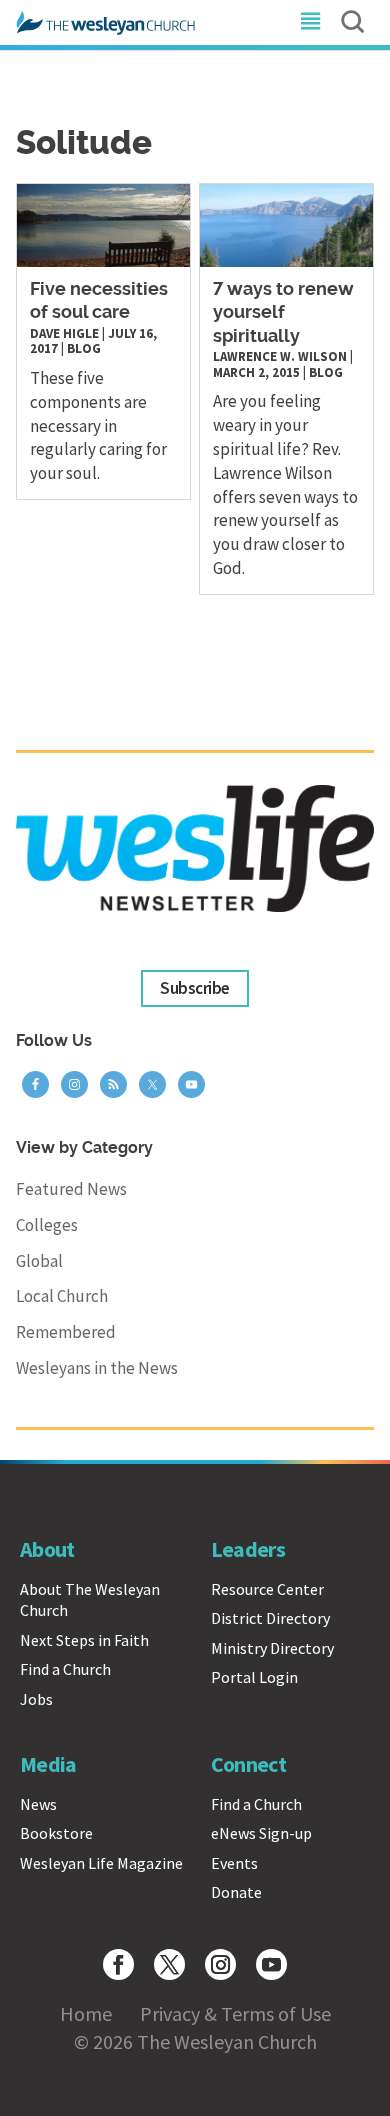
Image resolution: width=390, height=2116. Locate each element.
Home (86, 2013)
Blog (84, 348)
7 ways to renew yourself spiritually (283, 313)
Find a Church (65, 1669)
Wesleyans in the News (97, 1368)
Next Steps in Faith (84, 1640)
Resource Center (267, 1589)
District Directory (270, 1618)
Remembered (66, 1332)
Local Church (62, 1296)
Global (39, 1261)
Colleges (47, 1225)
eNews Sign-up (261, 1833)
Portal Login (254, 1677)
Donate (236, 1892)
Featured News (71, 1189)
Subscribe (194, 988)
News (38, 1804)
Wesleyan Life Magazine (101, 1863)
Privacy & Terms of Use (235, 2013)
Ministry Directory (272, 1648)
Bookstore (56, 1833)
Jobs (36, 1699)
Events (234, 1863)
